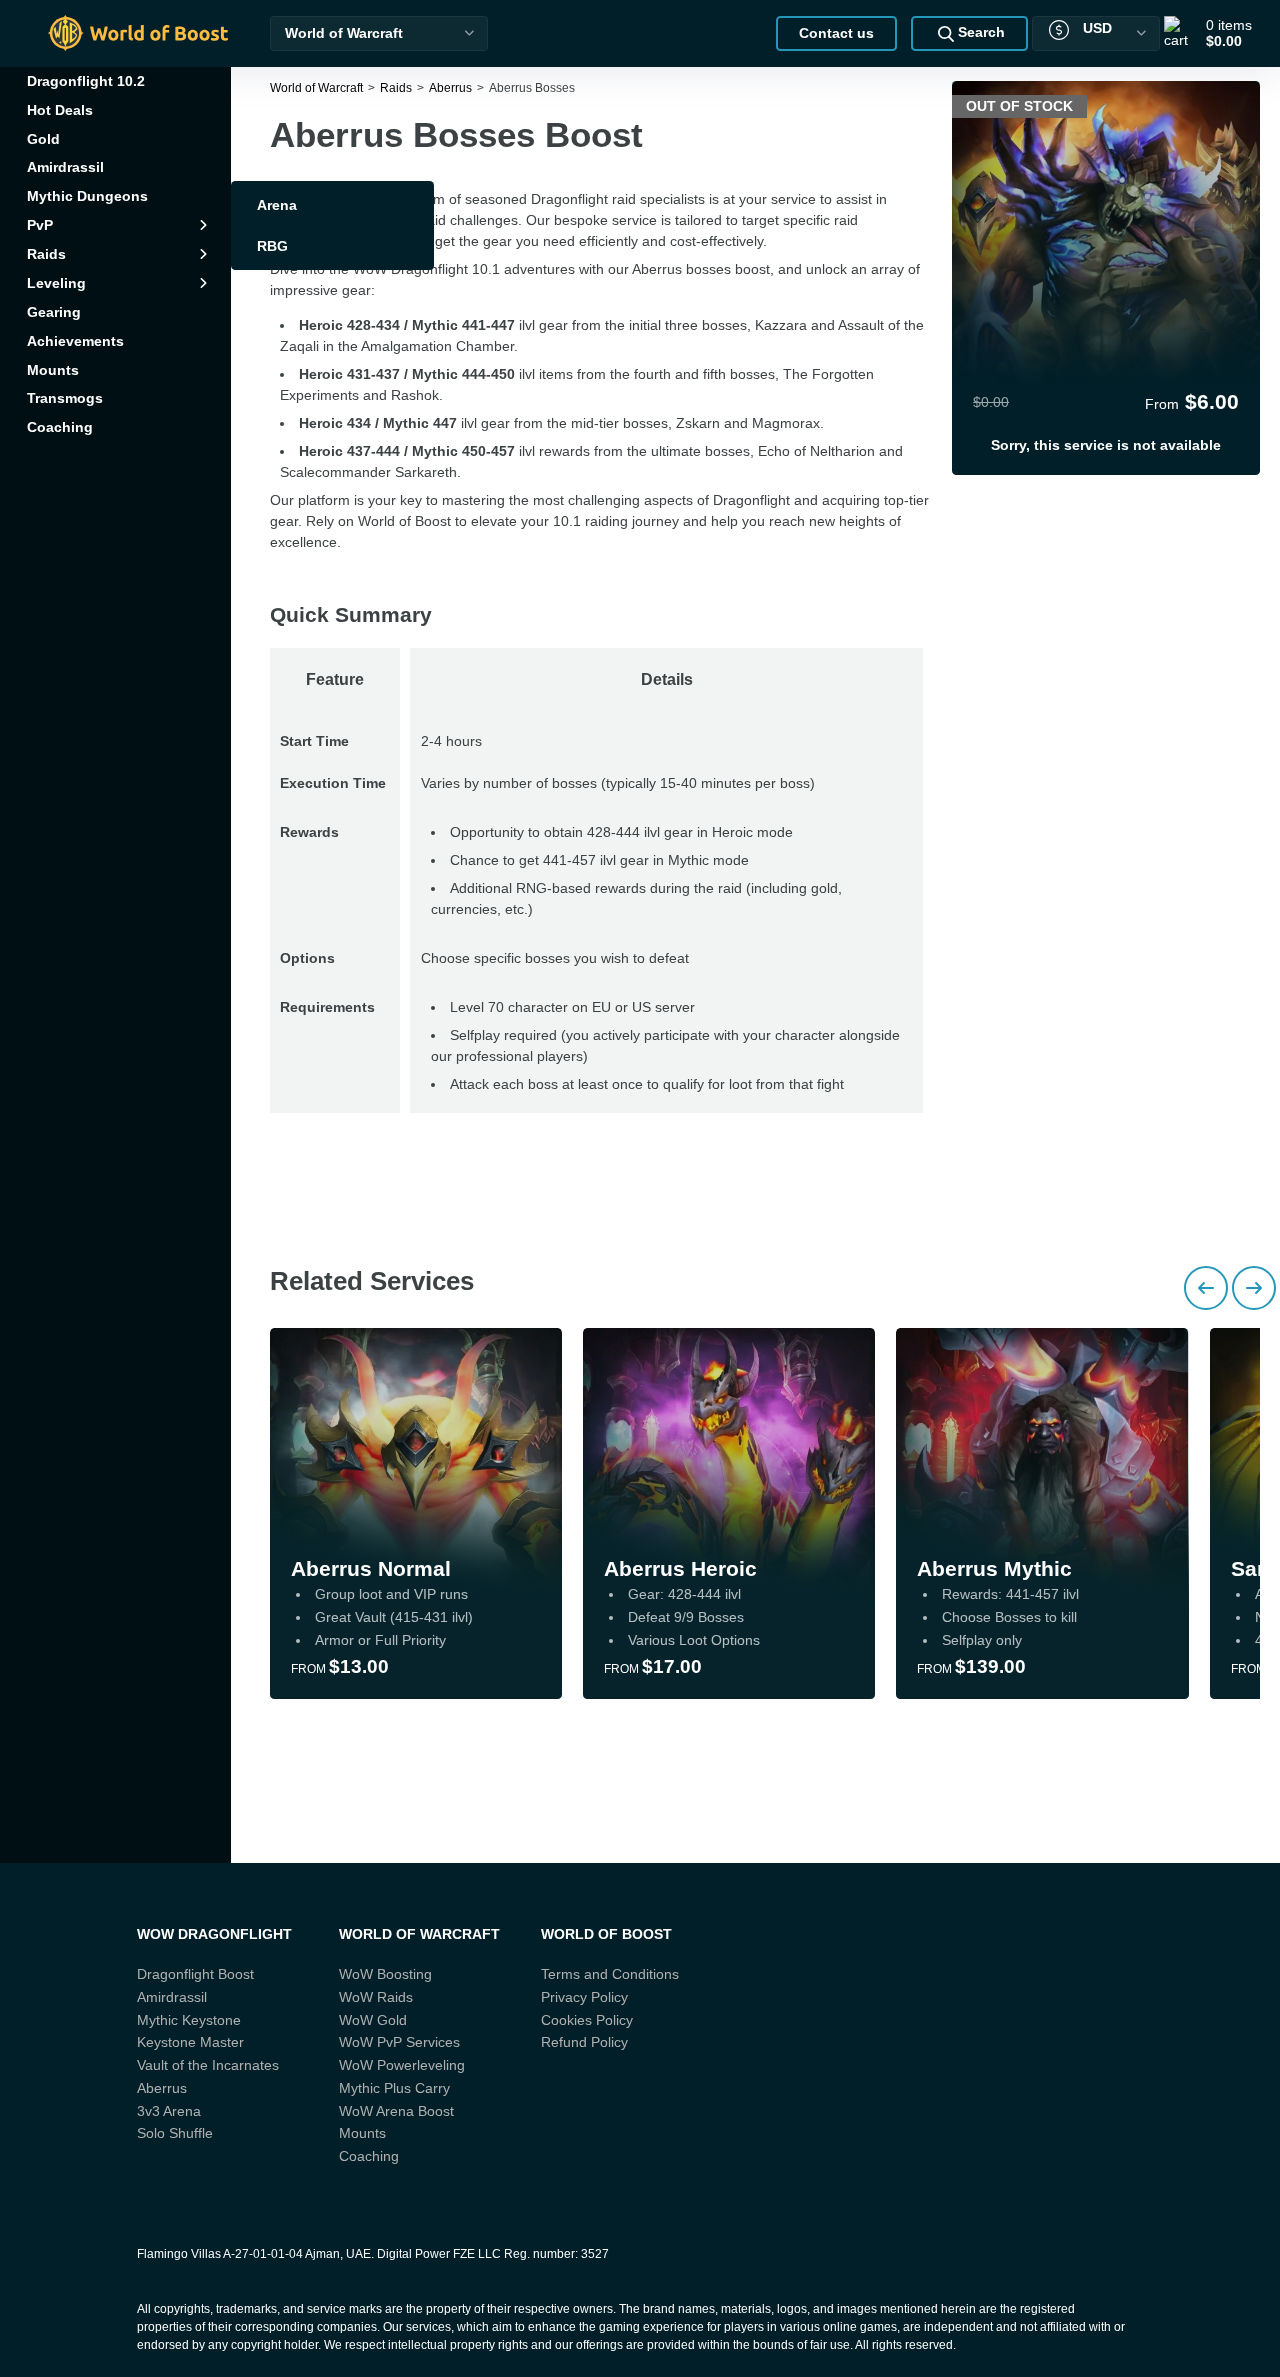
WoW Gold (373, 2020)
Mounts (362, 2133)
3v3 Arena (169, 2111)
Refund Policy (584, 2042)
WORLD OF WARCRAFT (419, 1934)
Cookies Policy (587, 2020)
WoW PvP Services (399, 2042)
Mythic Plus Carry (394, 2088)
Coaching (369, 2156)
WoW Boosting (385, 1974)
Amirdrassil (172, 1997)
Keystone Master (190, 2042)
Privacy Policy (584, 1997)
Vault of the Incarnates (208, 2065)
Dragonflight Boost (195, 1974)
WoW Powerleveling (402, 2065)
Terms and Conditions (610, 1974)
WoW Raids (376, 1997)
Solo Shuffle (175, 2133)
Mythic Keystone (189, 2020)
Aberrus (162, 2088)
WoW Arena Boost (396, 2111)
